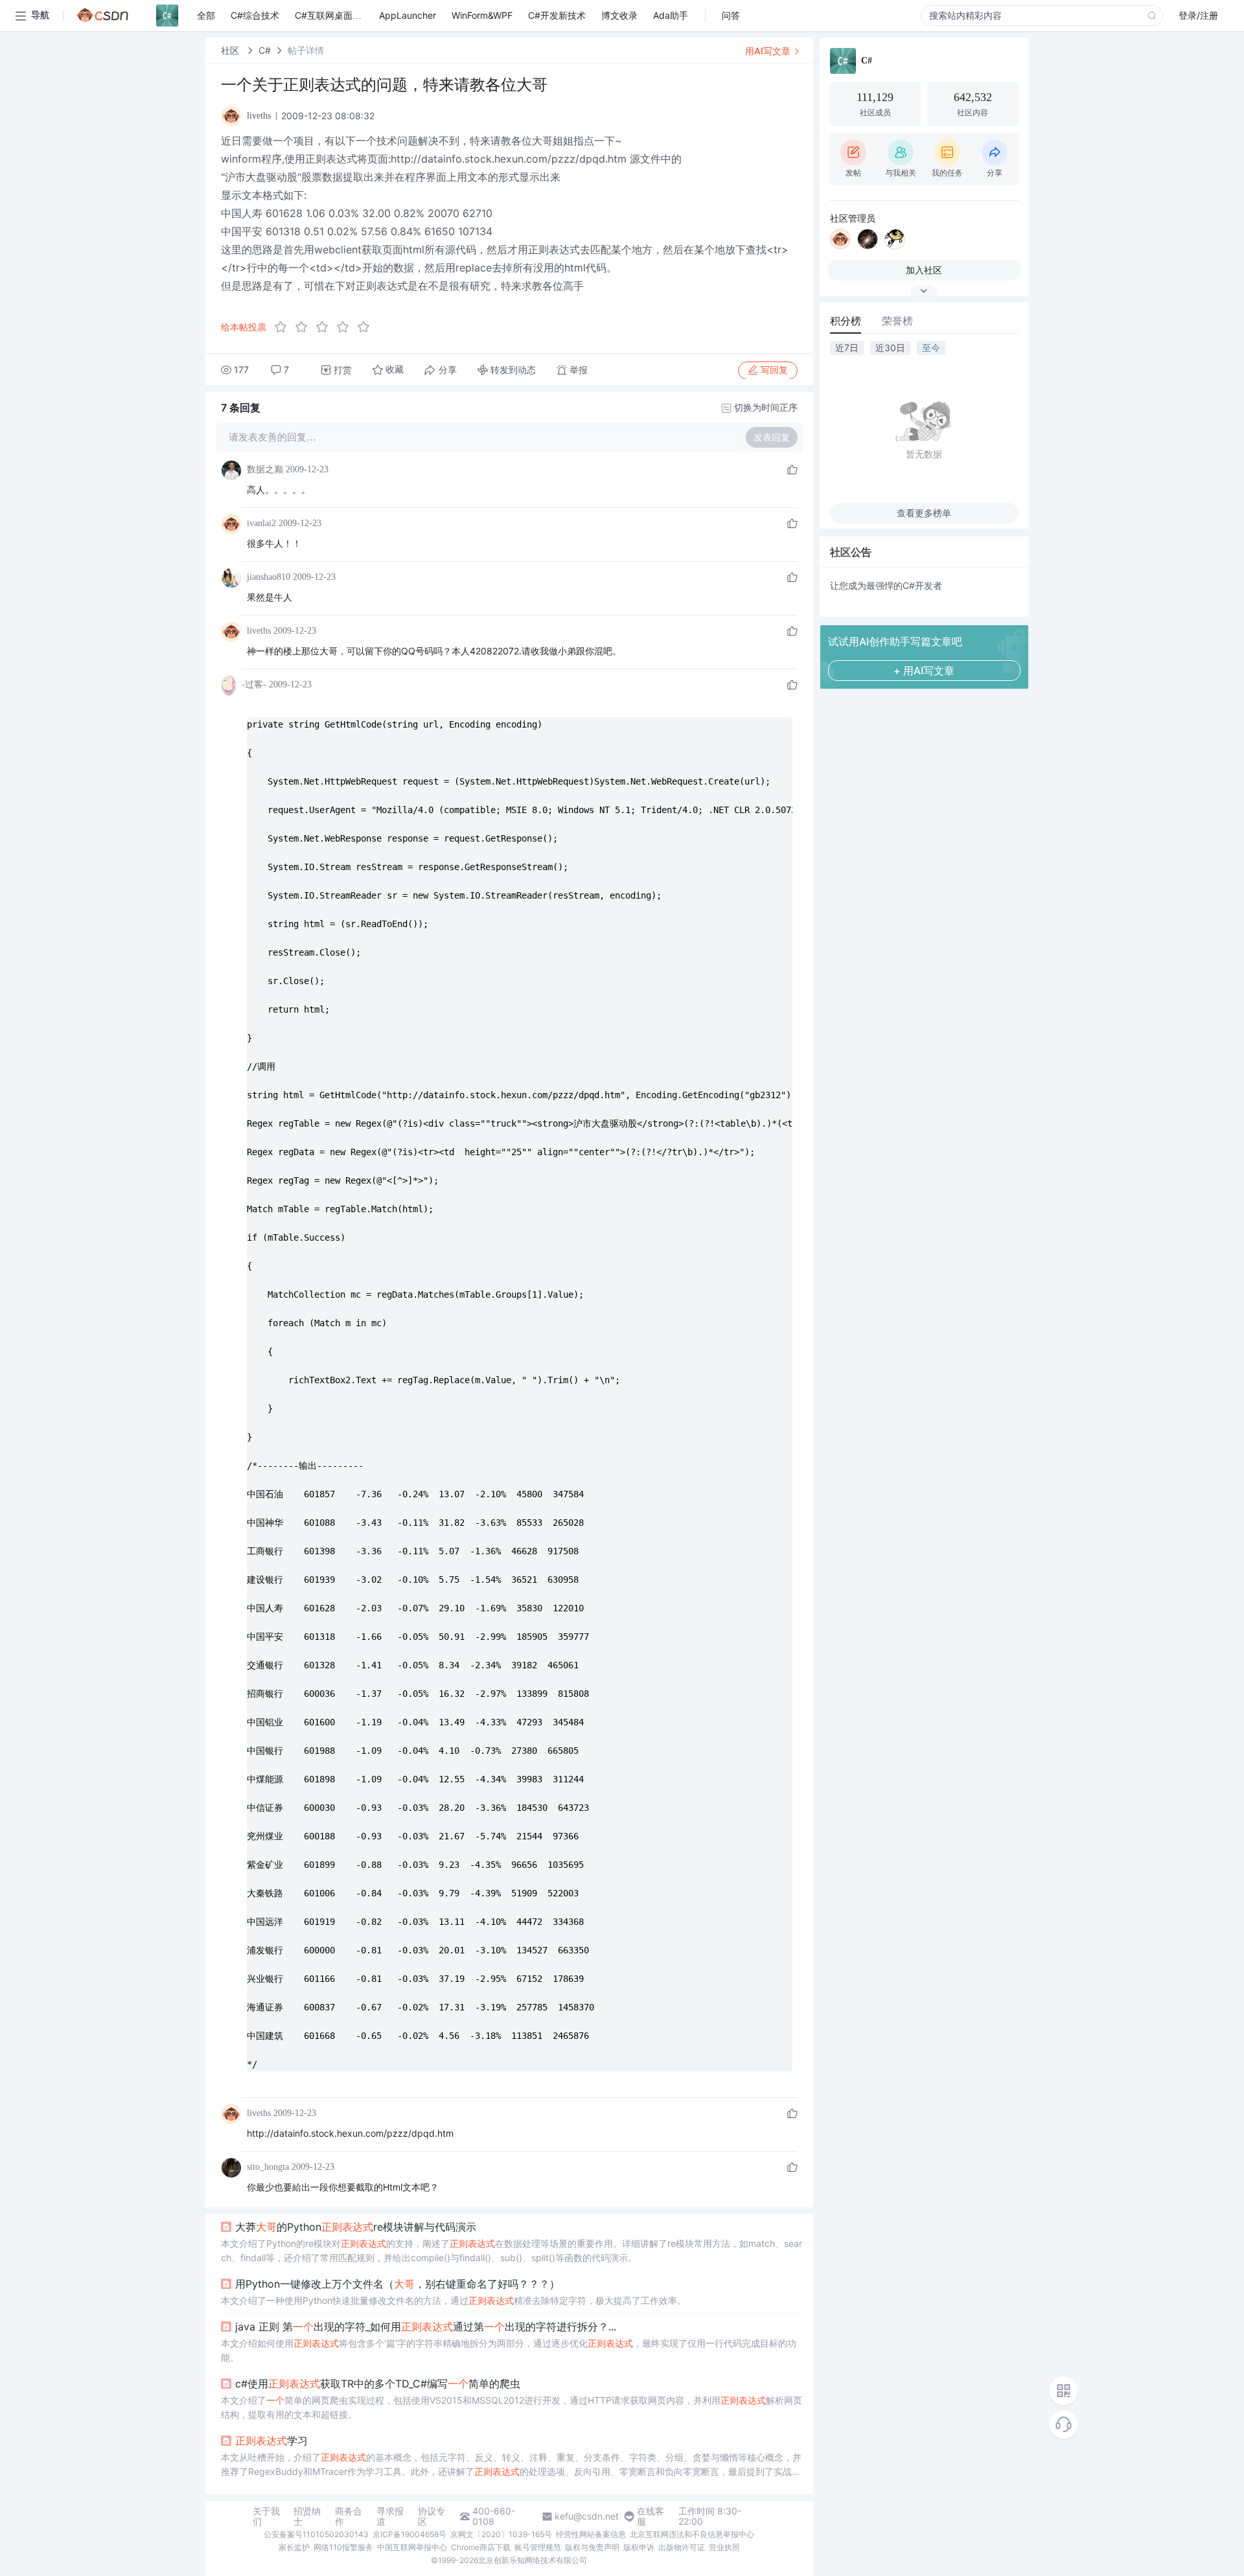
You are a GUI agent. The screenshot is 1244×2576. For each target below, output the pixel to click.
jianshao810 (269, 577)
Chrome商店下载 (481, 2547)
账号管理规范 (538, 2547)
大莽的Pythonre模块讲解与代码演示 (356, 2227)
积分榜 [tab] (846, 321)
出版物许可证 (682, 2547)
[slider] (326, 327)
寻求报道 (390, 2516)
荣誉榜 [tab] (897, 321)
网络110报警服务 (343, 2547)
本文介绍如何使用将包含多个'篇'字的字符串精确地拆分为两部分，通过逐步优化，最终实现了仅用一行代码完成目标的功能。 (509, 2350)
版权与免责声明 (592, 2547)
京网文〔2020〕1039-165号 (501, 2534)
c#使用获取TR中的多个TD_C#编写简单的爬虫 (378, 2384)
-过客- (254, 684)
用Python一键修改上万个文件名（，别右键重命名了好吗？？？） (397, 2284)
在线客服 (651, 2516)
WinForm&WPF (482, 15)
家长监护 (294, 2547)
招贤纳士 (307, 2516)
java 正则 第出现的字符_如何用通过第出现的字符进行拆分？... (426, 2327)
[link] (231, 50)
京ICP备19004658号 (409, 2534)
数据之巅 (265, 469)
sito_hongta (268, 2167)
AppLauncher (408, 15)
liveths (259, 631)
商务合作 (349, 2516)
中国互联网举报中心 (412, 2547)
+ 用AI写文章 (924, 671)
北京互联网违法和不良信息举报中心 (692, 2534)
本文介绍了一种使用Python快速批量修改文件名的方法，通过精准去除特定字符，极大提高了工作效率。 (454, 2300)
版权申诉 (639, 2547)
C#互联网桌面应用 (333, 15)
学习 (271, 2441)
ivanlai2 (261, 523)
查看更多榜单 (924, 513)
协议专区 (432, 2516)
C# (265, 50)
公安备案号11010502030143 (316, 2534)
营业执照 (724, 2547)
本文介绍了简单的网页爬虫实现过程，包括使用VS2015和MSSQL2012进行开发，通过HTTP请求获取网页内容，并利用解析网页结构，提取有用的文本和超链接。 (512, 2407)
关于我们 (266, 2516)
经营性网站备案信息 (591, 2534)
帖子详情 (306, 50)
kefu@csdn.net (587, 2516)
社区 (231, 50)
